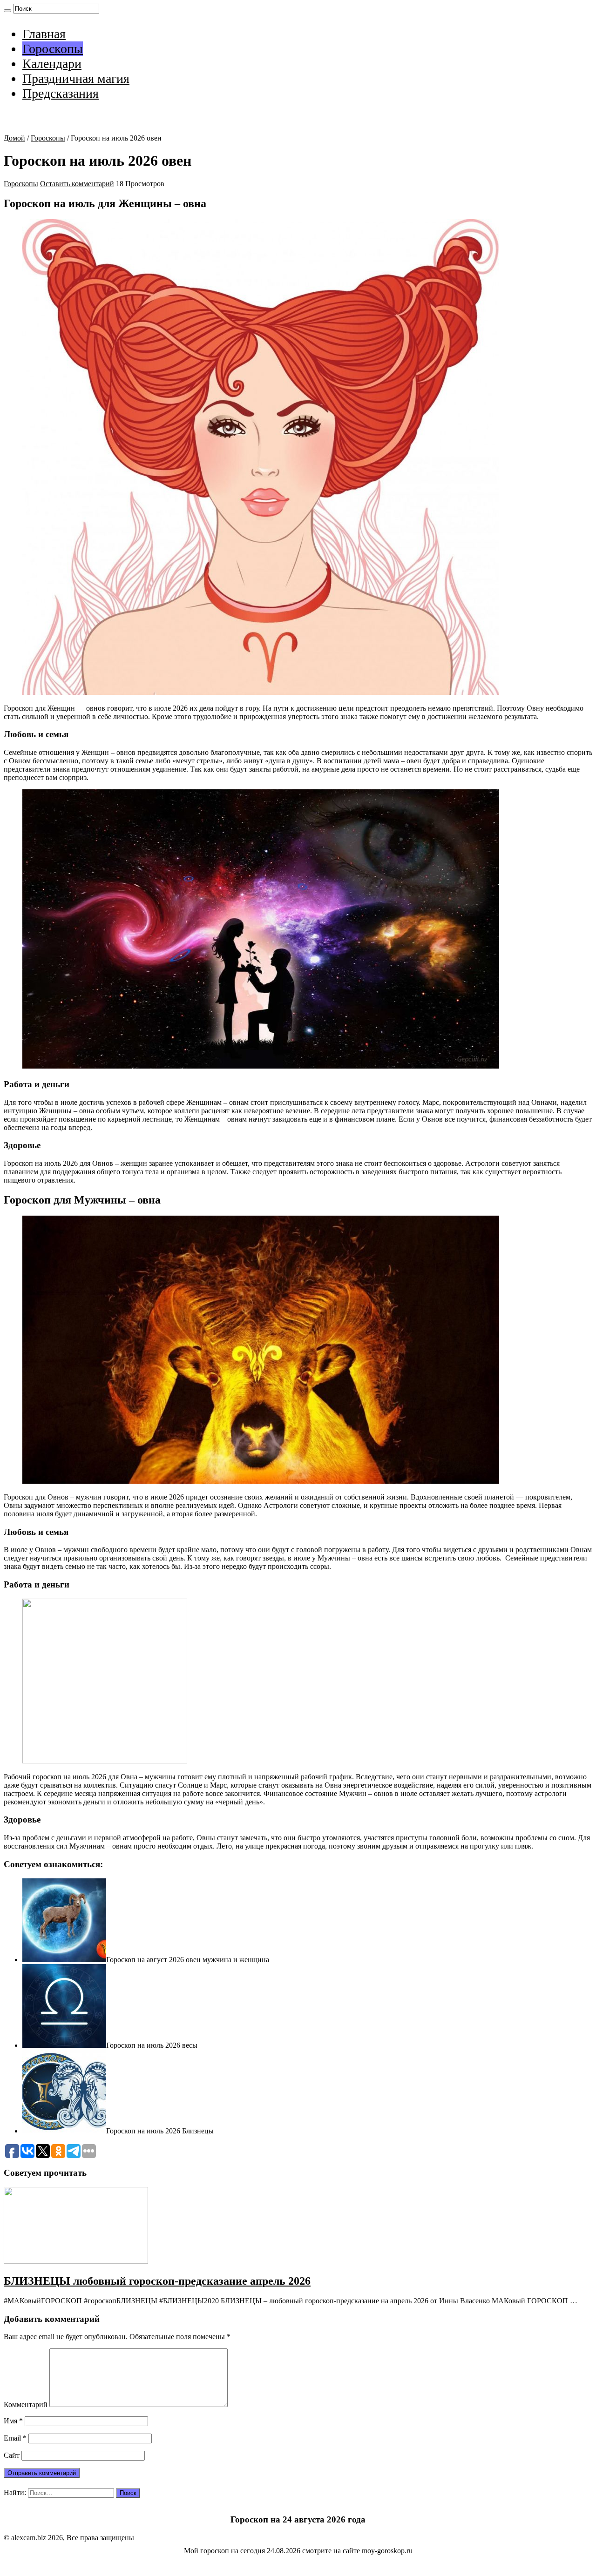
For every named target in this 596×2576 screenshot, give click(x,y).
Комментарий (26, 2404)
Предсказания (61, 93)
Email (15, 2438)
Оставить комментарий (77, 184)
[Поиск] (7, 11)
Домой (14, 138)
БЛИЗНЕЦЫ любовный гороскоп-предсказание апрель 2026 (157, 2281)
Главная (44, 34)
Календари (52, 64)
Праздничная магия (76, 78)
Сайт (12, 2455)
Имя (13, 2421)
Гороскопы (53, 49)
